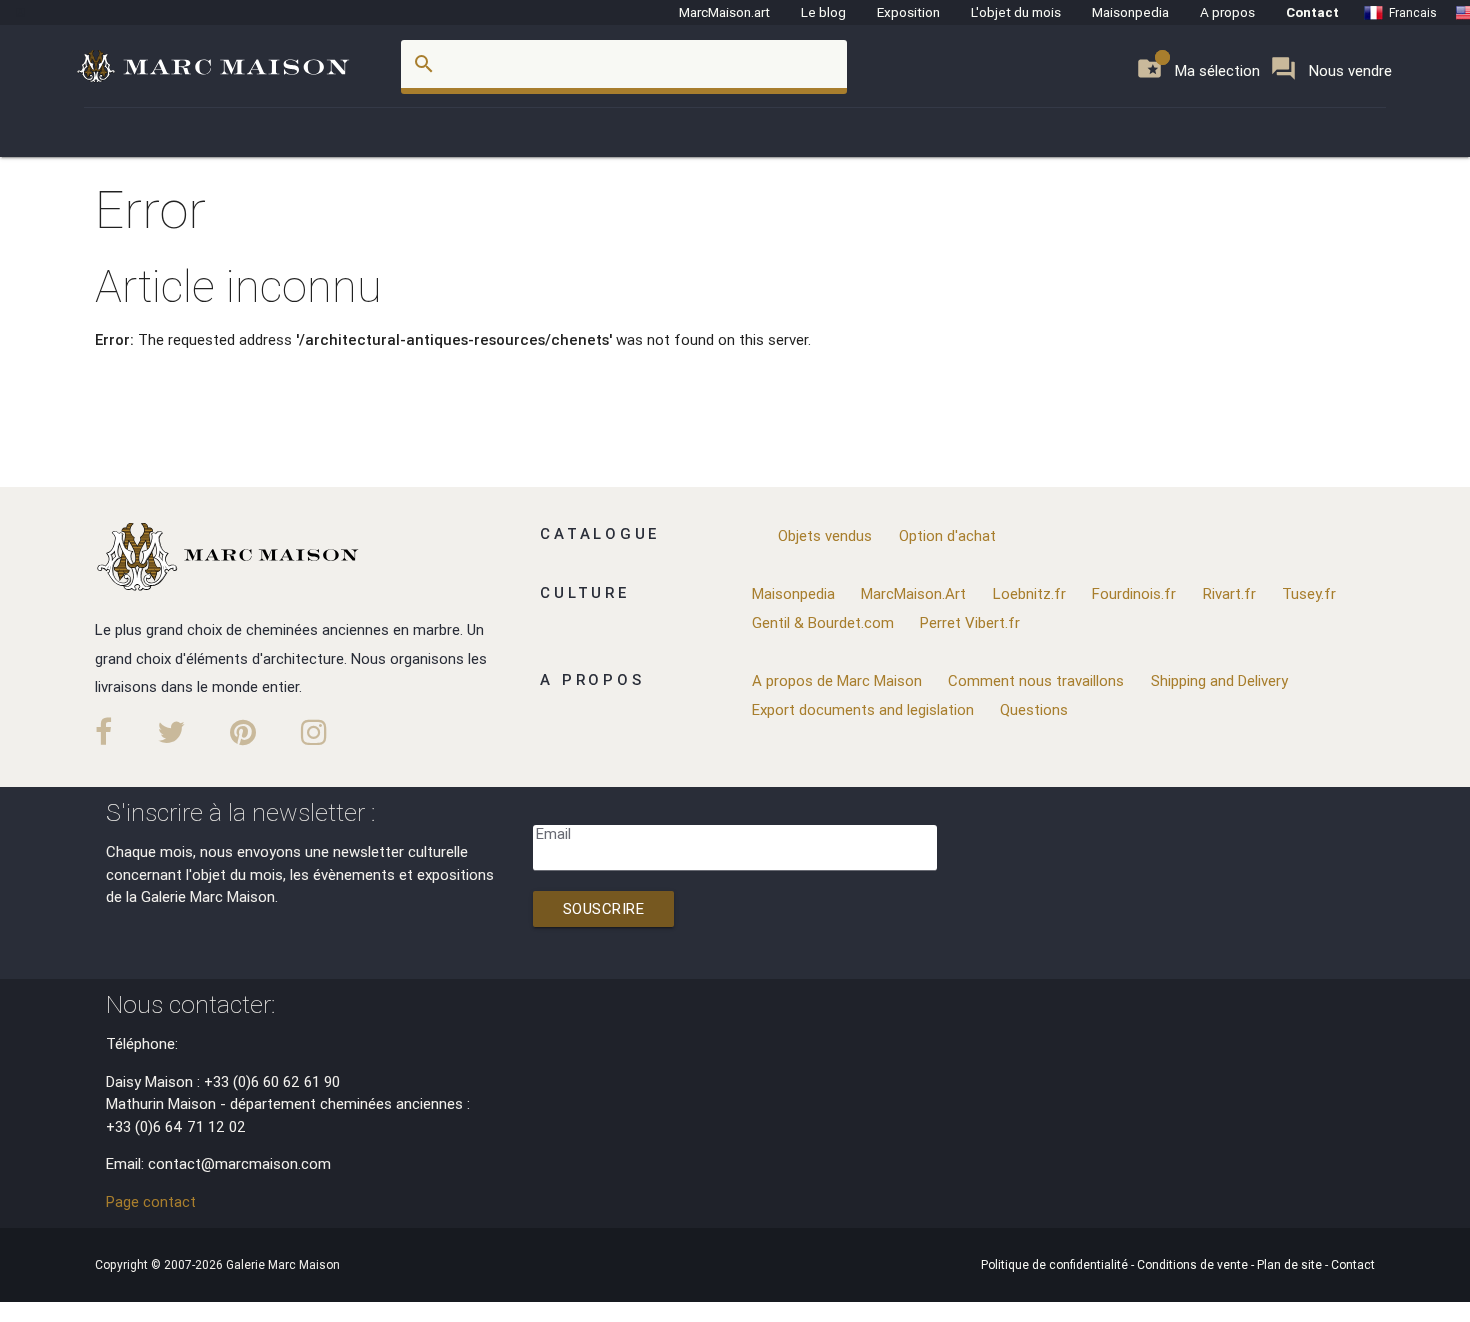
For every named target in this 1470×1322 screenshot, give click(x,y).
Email (553, 833)
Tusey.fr (1309, 593)
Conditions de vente (1194, 1264)
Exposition (908, 12)
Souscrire (604, 908)
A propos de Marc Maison (837, 680)
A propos (1227, 12)
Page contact (151, 1201)
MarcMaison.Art (913, 593)
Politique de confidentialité (1056, 1264)
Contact (1312, 12)
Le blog (823, 12)
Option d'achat (947, 535)
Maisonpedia (1130, 12)
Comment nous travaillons (1036, 680)
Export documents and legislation (863, 709)
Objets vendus (825, 535)
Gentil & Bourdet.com (823, 622)
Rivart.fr (1229, 593)
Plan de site (1291, 1264)
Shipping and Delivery (1219, 680)
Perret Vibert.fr (970, 622)
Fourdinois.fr (1134, 593)
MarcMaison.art (724, 12)
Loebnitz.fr (1029, 593)
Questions (1034, 709)
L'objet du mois (1016, 12)
